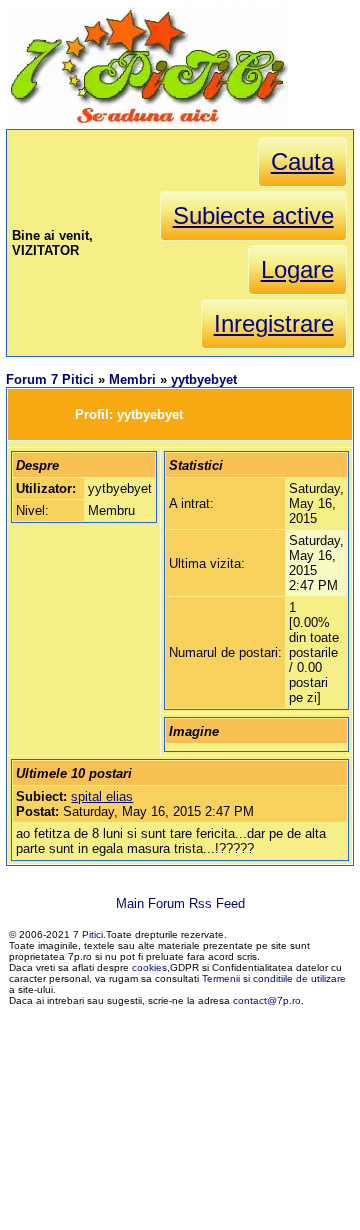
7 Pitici (88, 934)
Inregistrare (274, 323)
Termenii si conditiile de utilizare (274, 978)
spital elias (102, 796)
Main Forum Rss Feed (180, 903)
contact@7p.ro (267, 1000)
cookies (149, 967)
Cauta (302, 161)
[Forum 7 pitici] (147, 121)
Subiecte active (253, 215)
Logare (297, 269)
